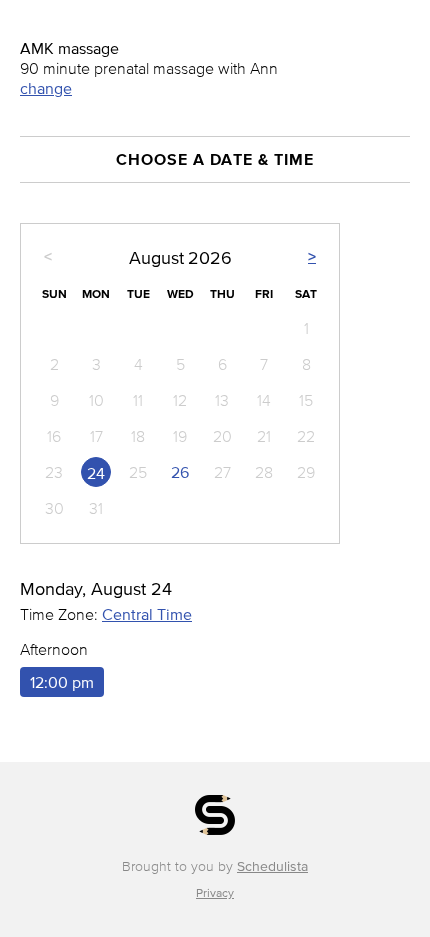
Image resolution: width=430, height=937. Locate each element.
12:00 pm (62, 682)
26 (180, 472)
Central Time (147, 614)
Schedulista (272, 866)
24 (96, 473)
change (46, 88)
